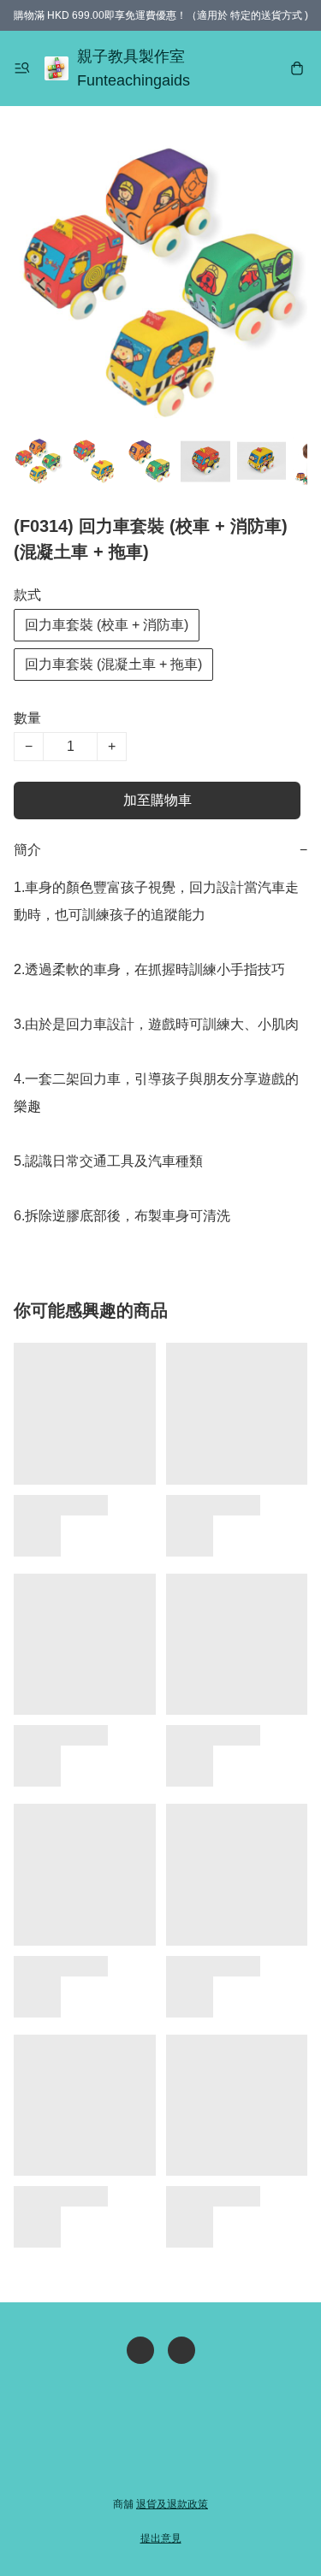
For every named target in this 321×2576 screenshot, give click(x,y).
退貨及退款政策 (172, 2504)
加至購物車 (158, 800)
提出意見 (161, 2538)
